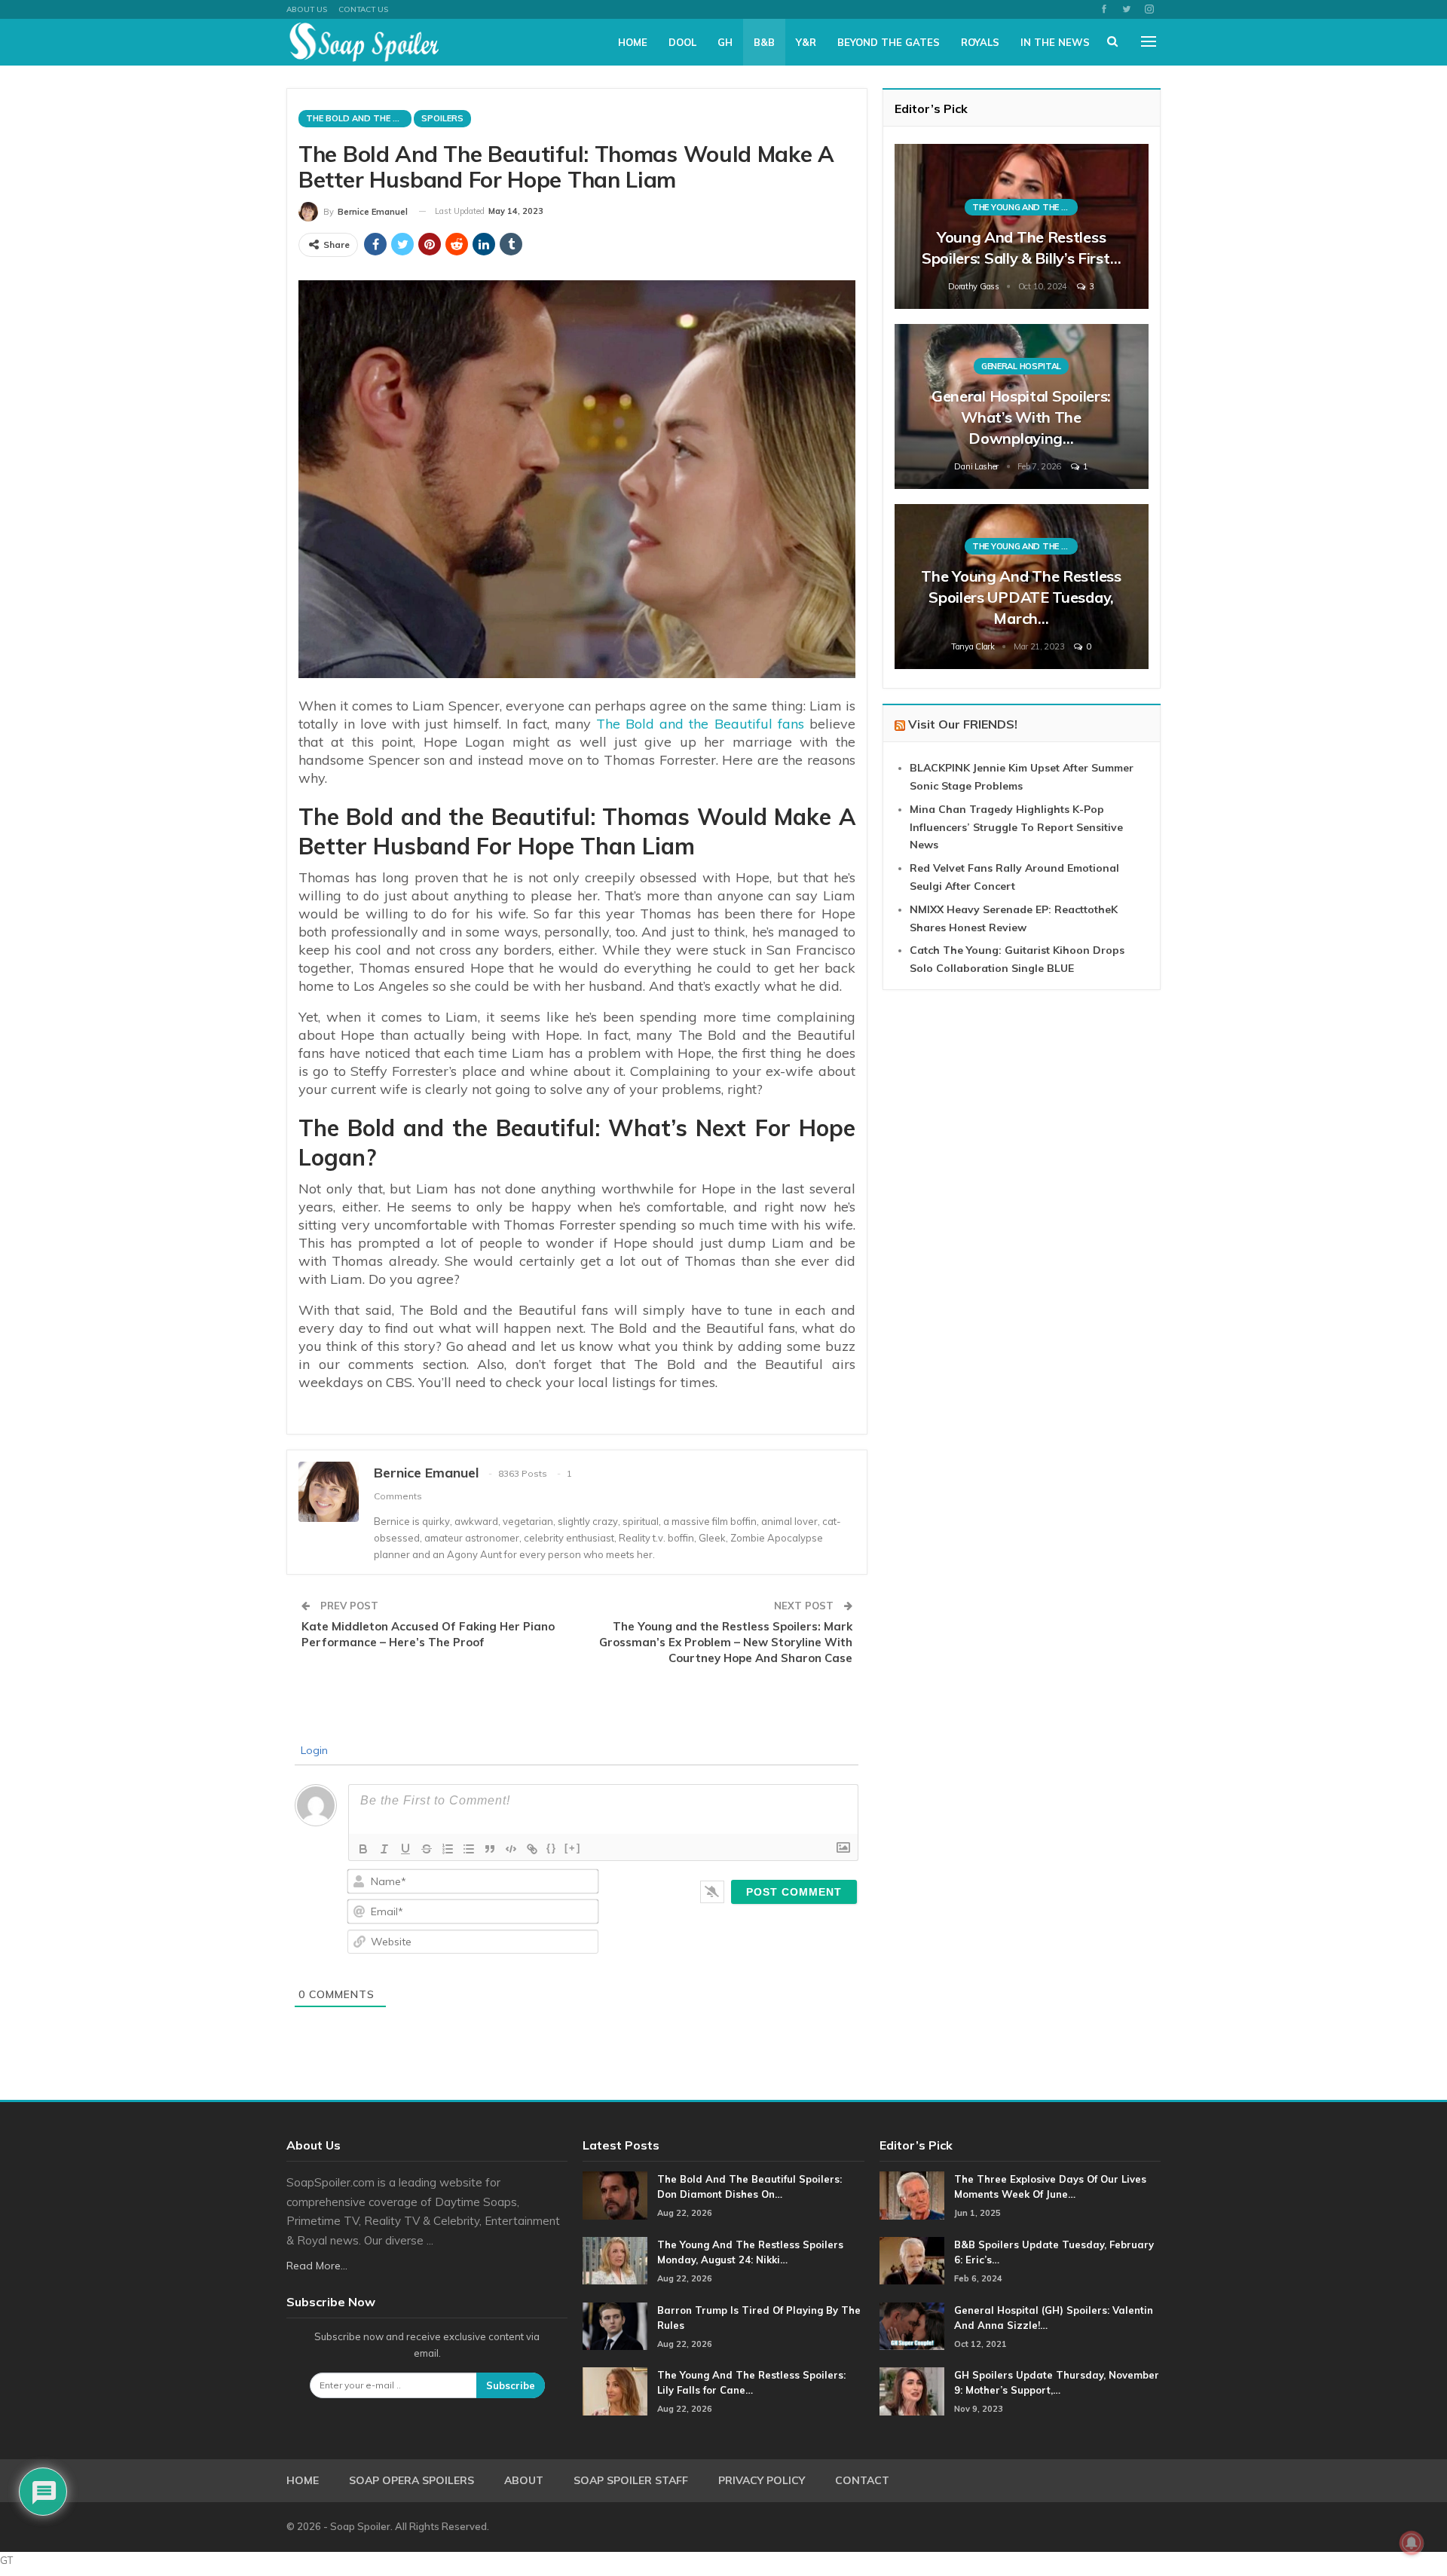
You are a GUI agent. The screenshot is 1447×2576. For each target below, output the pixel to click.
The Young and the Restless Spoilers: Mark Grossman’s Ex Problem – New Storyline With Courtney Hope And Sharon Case (726, 1642)
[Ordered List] (448, 1849)
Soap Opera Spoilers (411, 2480)
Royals (980, 42)
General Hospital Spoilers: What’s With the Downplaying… (1021, 417)
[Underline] (405, 1849)
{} (552, 1848)
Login (313, 1750)
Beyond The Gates (889, 42)
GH (725, 42)
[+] (573, 1848)
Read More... (317, 2266)
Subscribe (511, 2385)
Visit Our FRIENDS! (963, 724)
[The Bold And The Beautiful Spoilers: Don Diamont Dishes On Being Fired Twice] (615, 2196)
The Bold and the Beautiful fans (700, 724)
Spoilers (442, 118)
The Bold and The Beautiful (359, 118)
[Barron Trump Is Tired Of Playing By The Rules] (615, 2327)
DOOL (682, 42)
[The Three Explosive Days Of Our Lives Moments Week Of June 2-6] (912, 2196)
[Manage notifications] (1412, 2543)
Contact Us (363, 9)
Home (633, 42)
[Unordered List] (469, 1849)
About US (307, 9)
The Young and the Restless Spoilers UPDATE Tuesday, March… (1021, 597)
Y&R (806, 42)
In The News (1055, 42)
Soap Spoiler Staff (631, 2480)
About (524, 2480)
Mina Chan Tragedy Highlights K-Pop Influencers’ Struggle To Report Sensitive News (1016, 827)
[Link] (532, 1849)
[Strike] (427, 1849)
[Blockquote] (490, 1849)
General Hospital (1021, 366)
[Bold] (363, 1849)
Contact (862, 2480)
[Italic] (384, 1849)
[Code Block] (511, 1849)
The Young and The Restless (1025, 207)
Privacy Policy (762, 2480)
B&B (764, 42)
